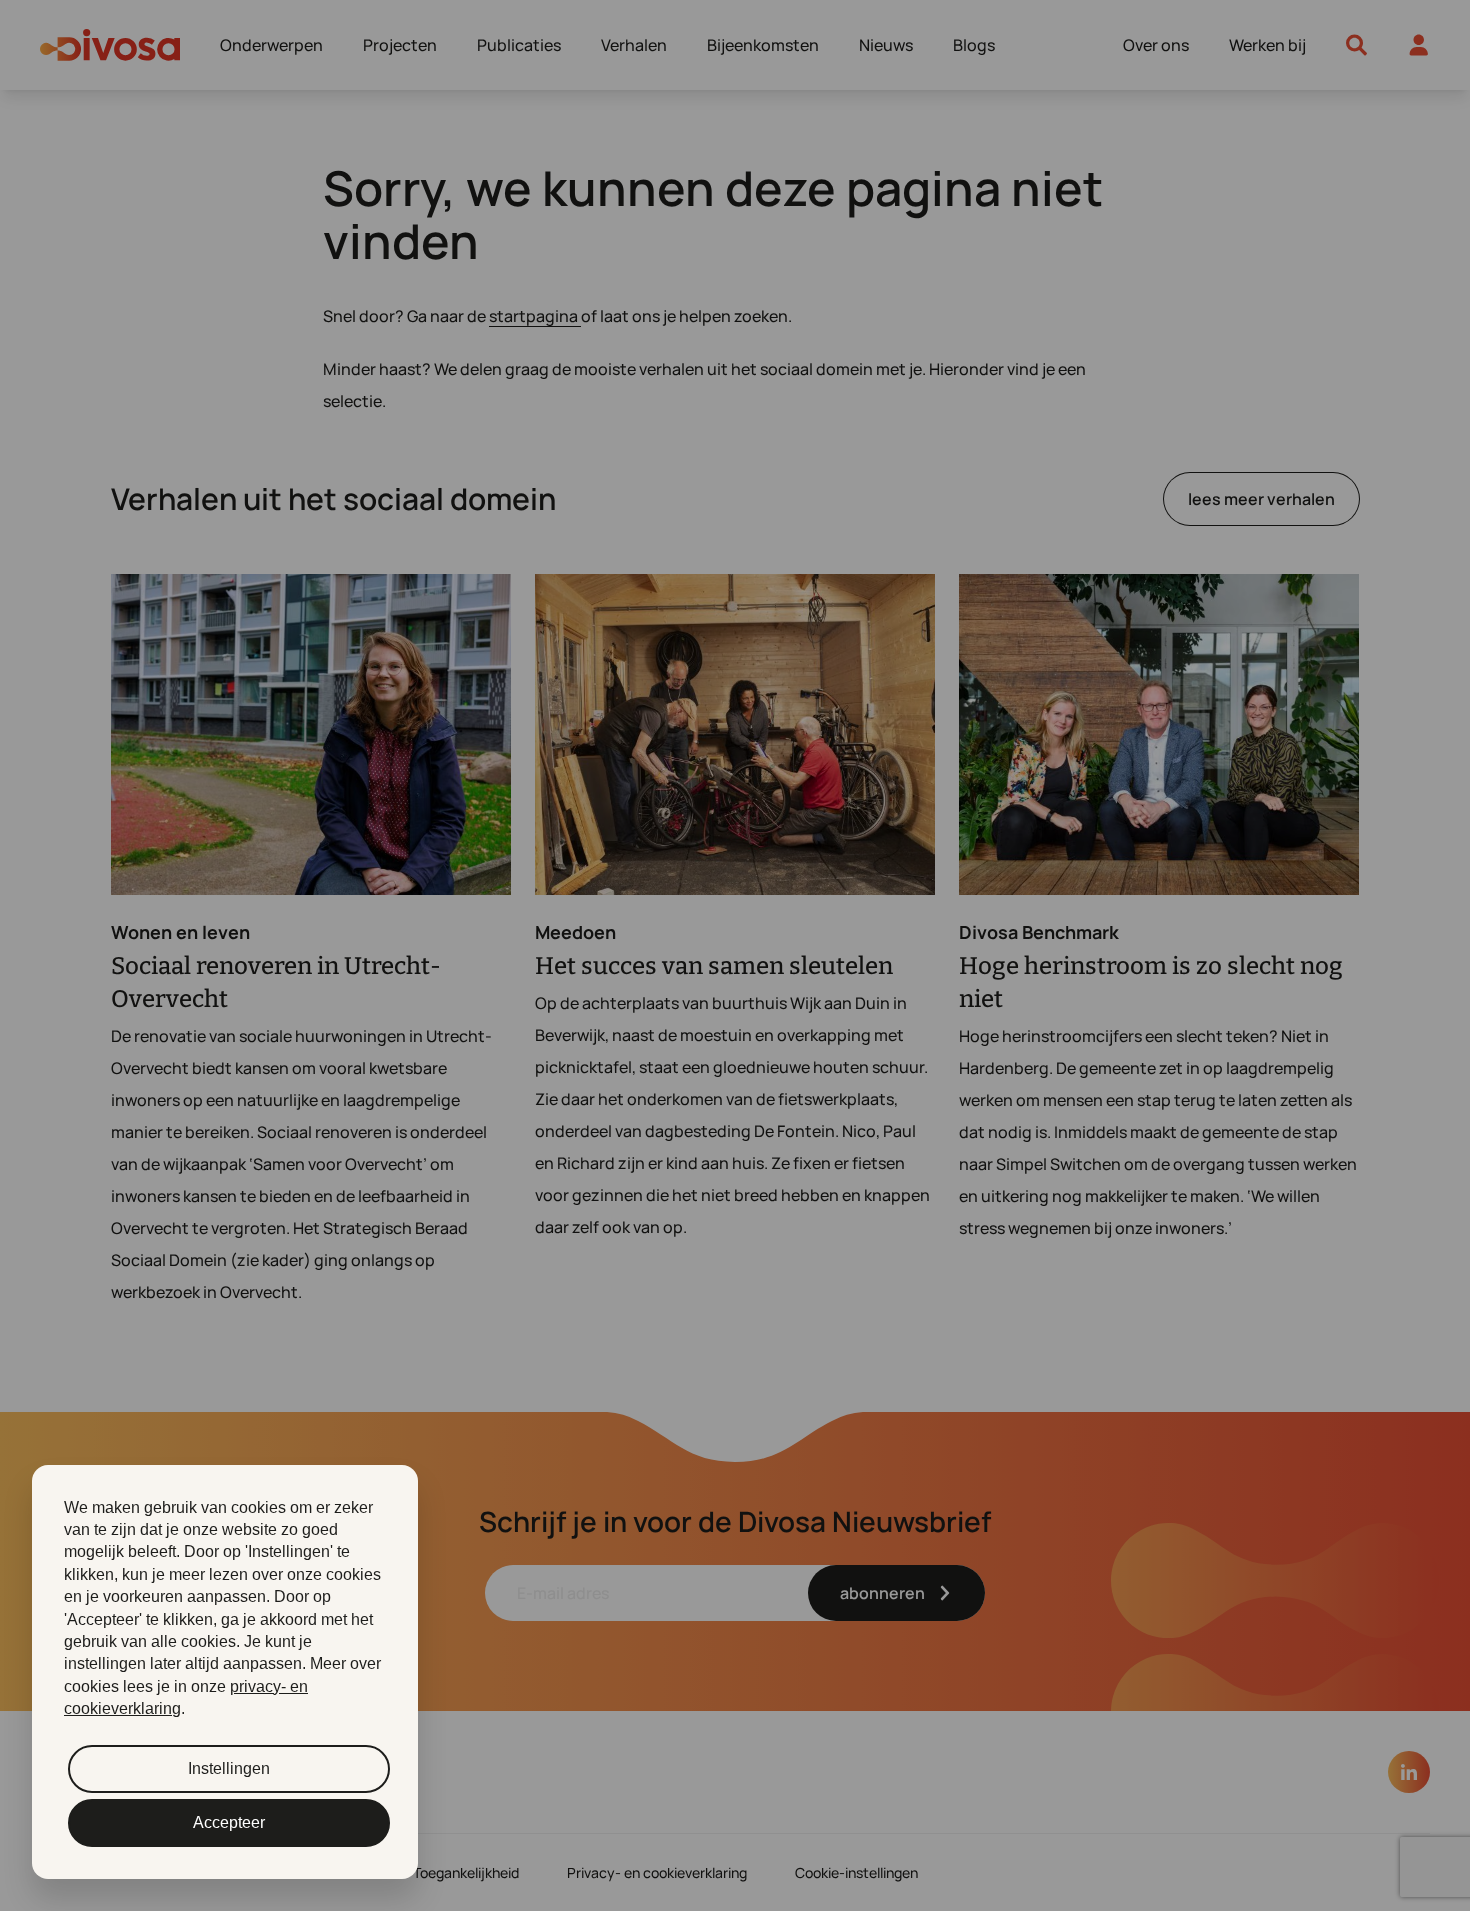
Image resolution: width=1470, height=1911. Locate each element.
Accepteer (229, 1822)
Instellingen (229, 1768)
